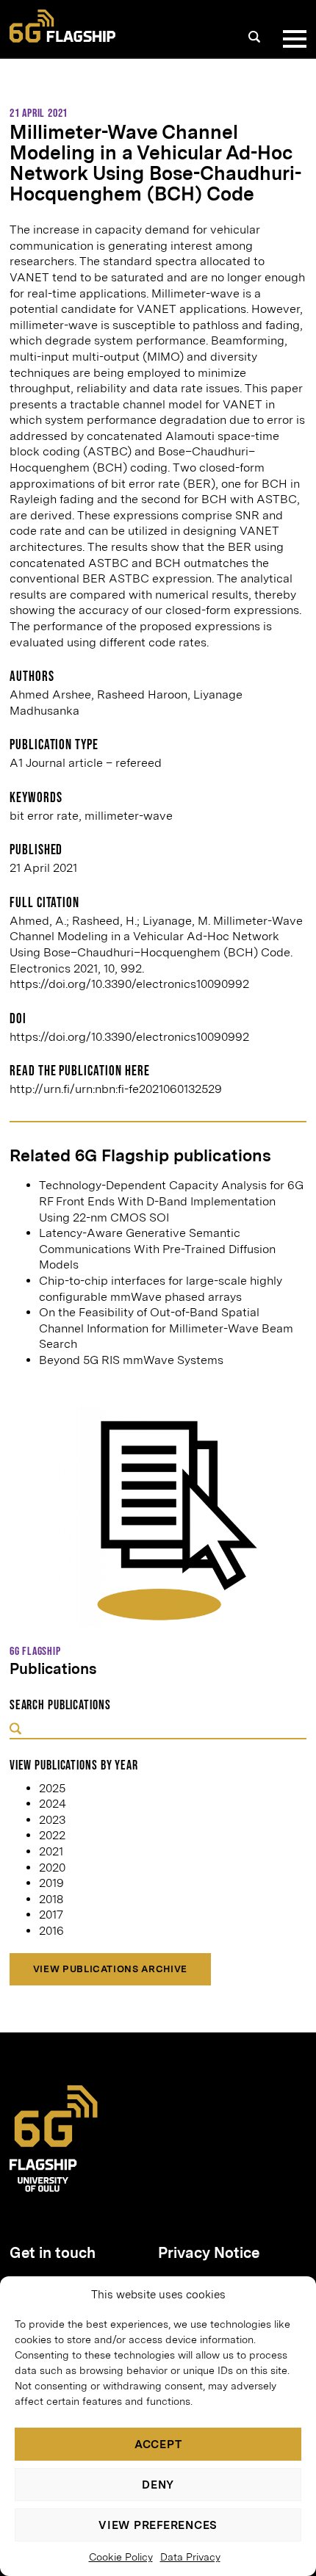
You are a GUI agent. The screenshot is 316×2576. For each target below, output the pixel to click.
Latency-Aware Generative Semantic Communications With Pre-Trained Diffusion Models (157, 1249)
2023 (52, 1820)
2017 (51, 1915)
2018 (51, 1899)
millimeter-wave (129, 816)
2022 (52, 1835)
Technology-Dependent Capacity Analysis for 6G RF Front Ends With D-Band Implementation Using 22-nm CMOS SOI (171, 1201)
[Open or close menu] (292, 39)
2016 (51, 1931)
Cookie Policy (121, 2557)
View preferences (158, 2525)
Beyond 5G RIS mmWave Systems (131, 1360)
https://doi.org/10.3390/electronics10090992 (129, 1037)
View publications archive (110, 1969)
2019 (51, 1883)
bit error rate (44, 816)
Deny (158, 2485)
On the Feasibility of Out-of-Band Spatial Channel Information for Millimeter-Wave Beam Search (166, 1328)
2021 (51, 1851)
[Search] (254, 37)
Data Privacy (190, 2557)
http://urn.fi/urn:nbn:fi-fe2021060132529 (116, 1089)
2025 (52, 1788)
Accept (158, 2445)
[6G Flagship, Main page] (62, 26)
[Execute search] (15, 1729)
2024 (53, 1804)
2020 (52, 1868)
